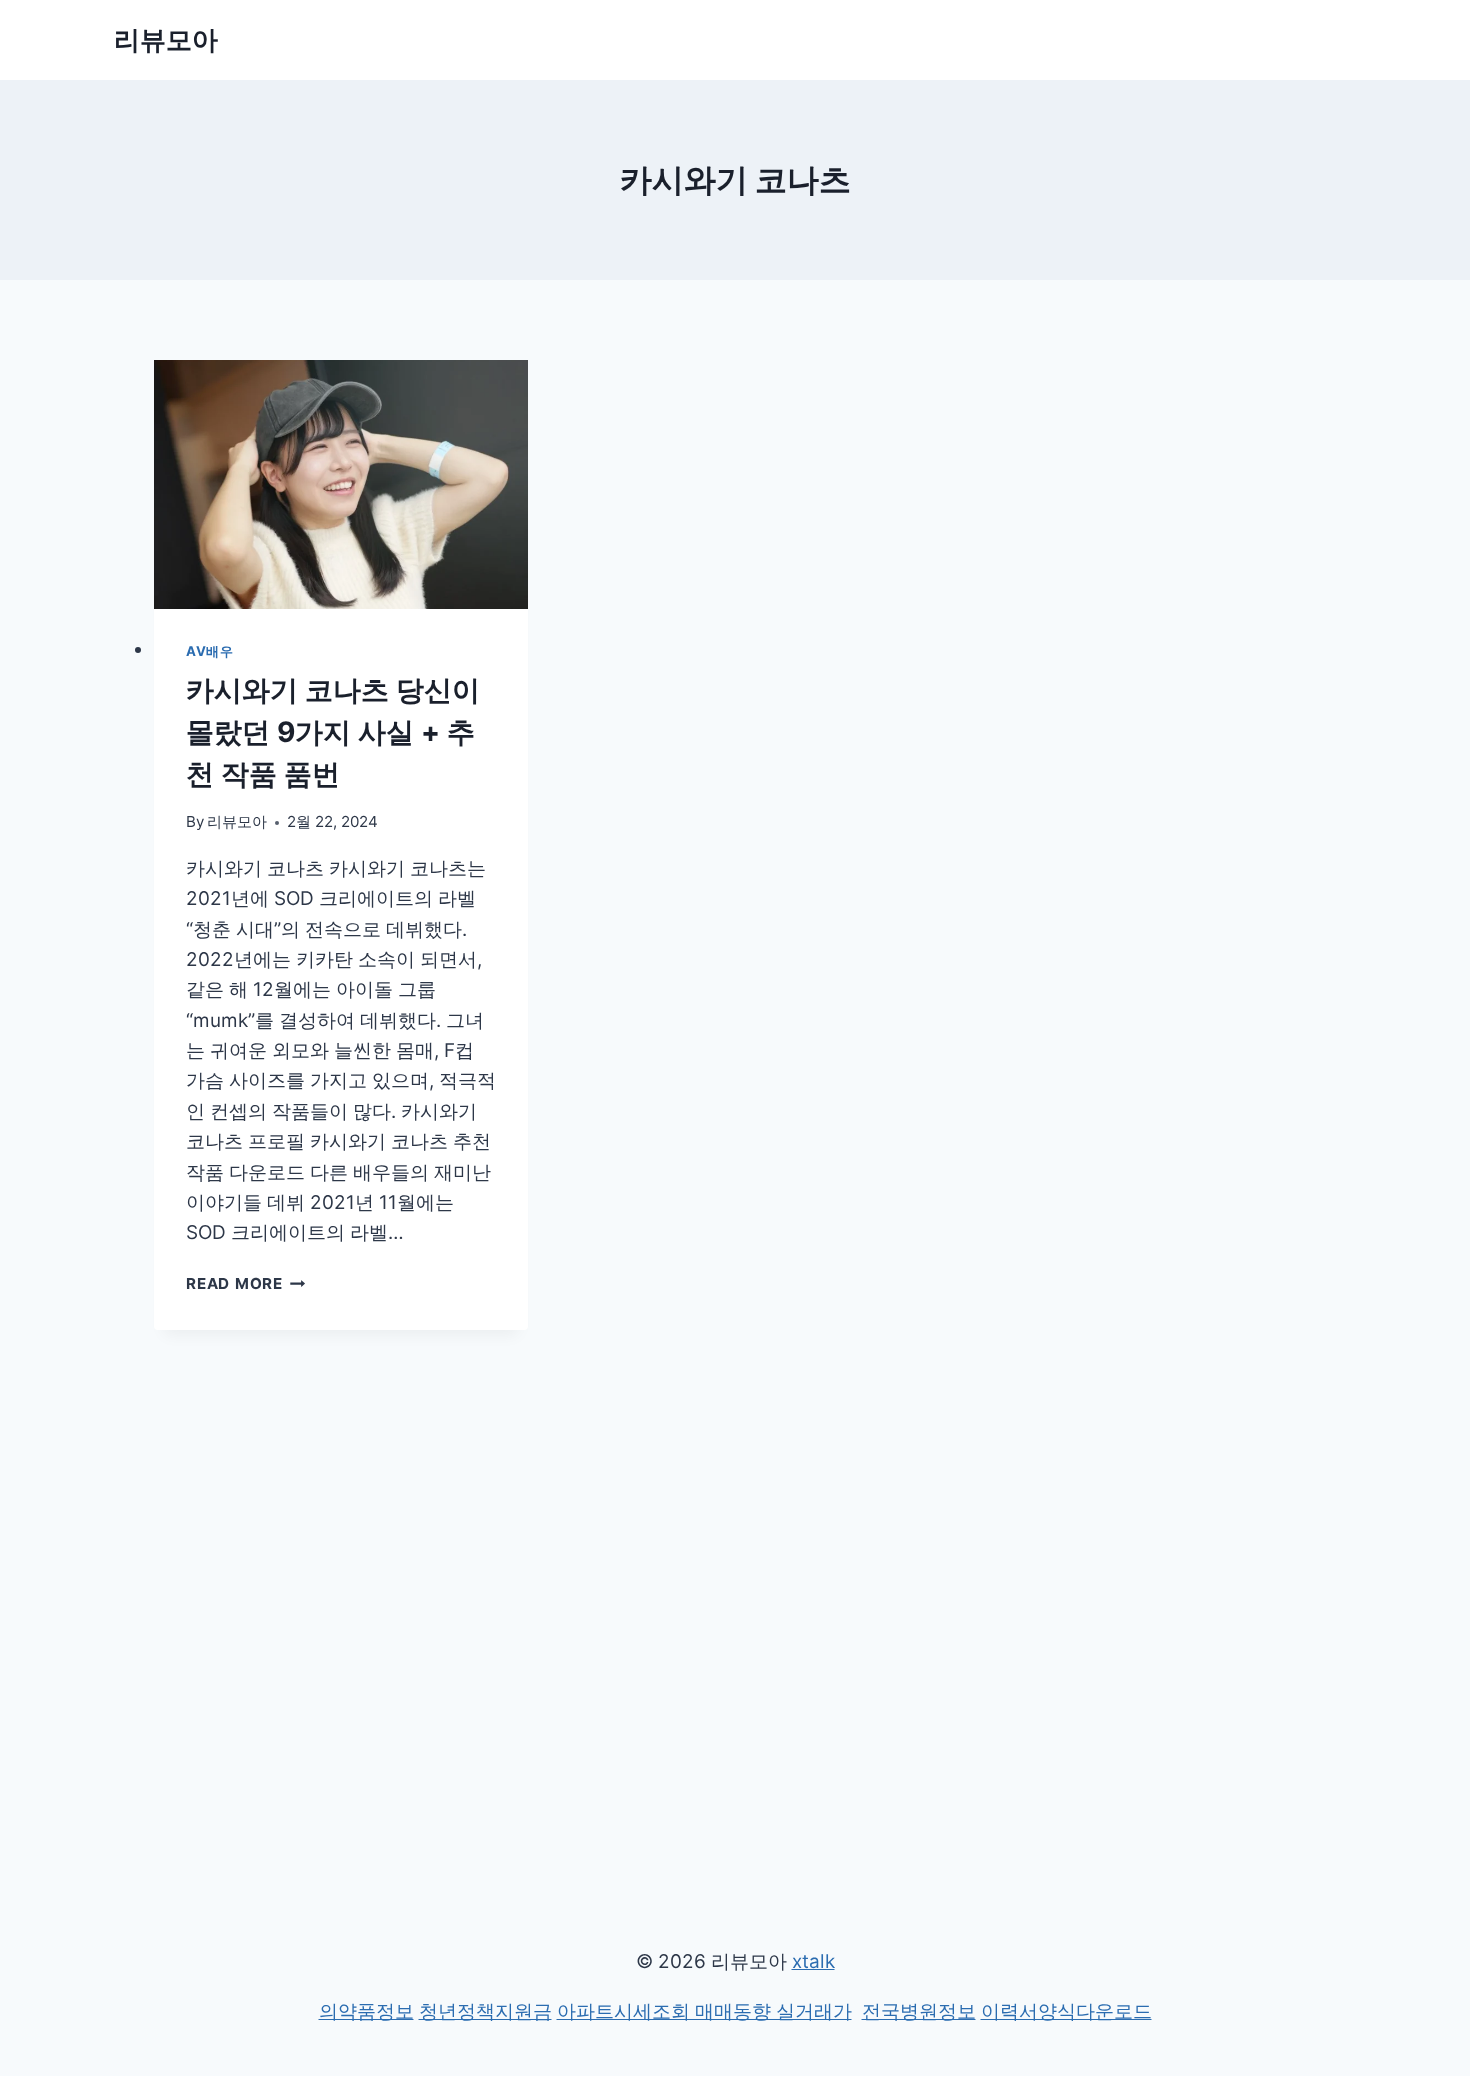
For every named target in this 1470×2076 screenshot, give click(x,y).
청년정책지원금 (485, 2011)
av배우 (210, 651)
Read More (242, 1283)
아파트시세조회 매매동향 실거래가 (704, 2011)
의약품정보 (366, 2011)
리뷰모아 (237, 821)
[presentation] (341, 484)
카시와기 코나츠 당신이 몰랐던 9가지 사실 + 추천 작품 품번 (333, 732)
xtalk (813, 1961)
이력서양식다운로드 (1066, 2011)
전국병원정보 (919, 2011)
